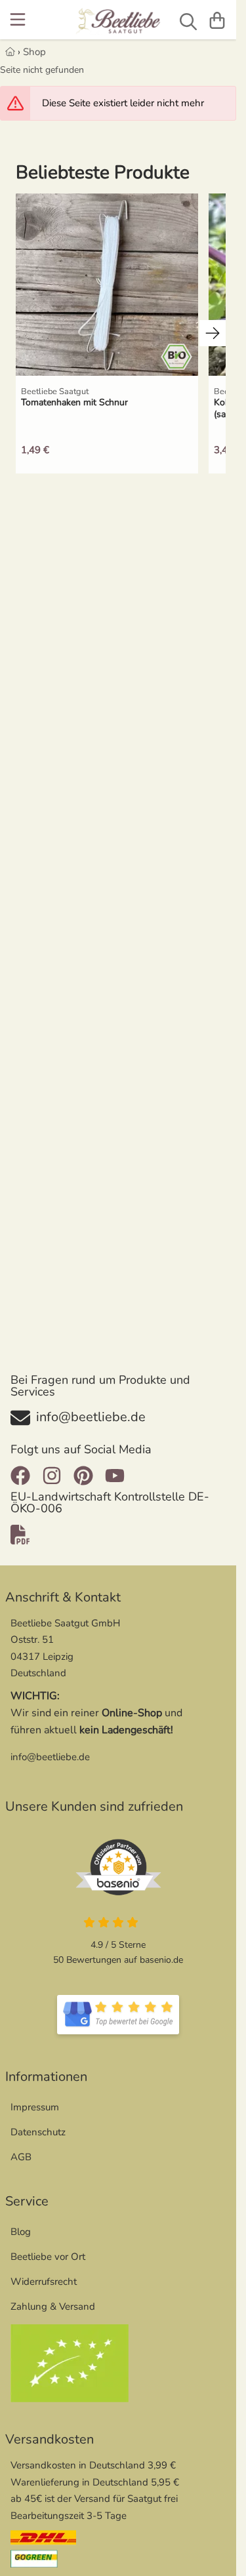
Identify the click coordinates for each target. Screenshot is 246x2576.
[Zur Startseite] (118, 22)
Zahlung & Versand (53, 2306)
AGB (21, 2157)
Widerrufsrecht (44, 2282)
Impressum (35, 2107)
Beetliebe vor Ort (48, 2257)
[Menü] (19, 20)
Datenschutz (38, 2132)
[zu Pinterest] (83, 1476)
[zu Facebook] (23, 1476)
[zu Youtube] (115, 1476)
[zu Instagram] (52, 1476)
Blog (21, 2232)
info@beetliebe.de (50, 1757)
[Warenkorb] (217, 20)
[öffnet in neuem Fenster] (118, 2015)
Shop (34, 52)
